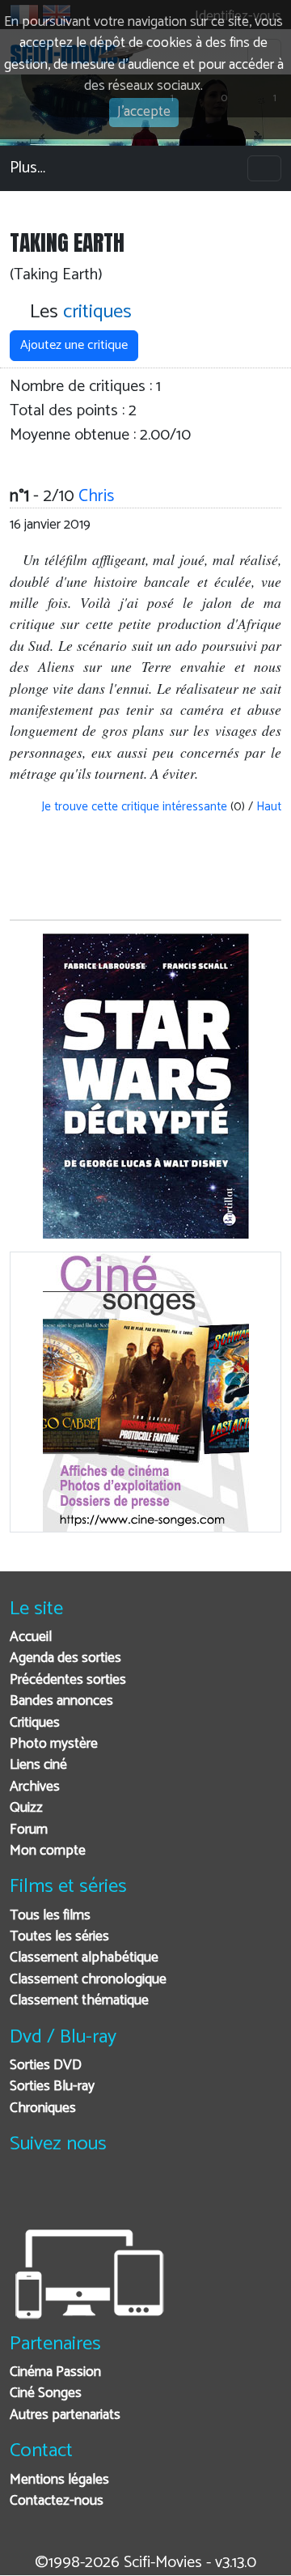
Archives (35, 1787)
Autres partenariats (65, 2415)
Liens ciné (38, 1765)
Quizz (26, 1808)
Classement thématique (79, 2001)
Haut (269, 807)
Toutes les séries (59, 1937)
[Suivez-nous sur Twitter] (66, 2194)
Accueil (31, 1637)
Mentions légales (59, 2480)
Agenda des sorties (65, 1658)
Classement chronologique (88, 1980)
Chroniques (43, 2108)
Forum (29, 1830)
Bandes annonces (61, 1701)
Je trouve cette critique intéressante (133, 807)
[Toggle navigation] (264, 168)
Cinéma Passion (55, 2372)
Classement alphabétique (84, 1958)
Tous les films (50, 1916)
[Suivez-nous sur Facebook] (26, 2194)
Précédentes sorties (68, 1680)
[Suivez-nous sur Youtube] (105, 2194)
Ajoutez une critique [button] (74, 345)
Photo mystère (54, 1744)
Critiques (35, 1723)
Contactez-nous (57, 2501)
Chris (96, 496)
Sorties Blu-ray (52, 2087)
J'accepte (144, 112)
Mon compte (48, 1851)
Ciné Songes (46, 2393)
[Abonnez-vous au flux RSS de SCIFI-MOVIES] (145, 2194)
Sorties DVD (46, 2066)
